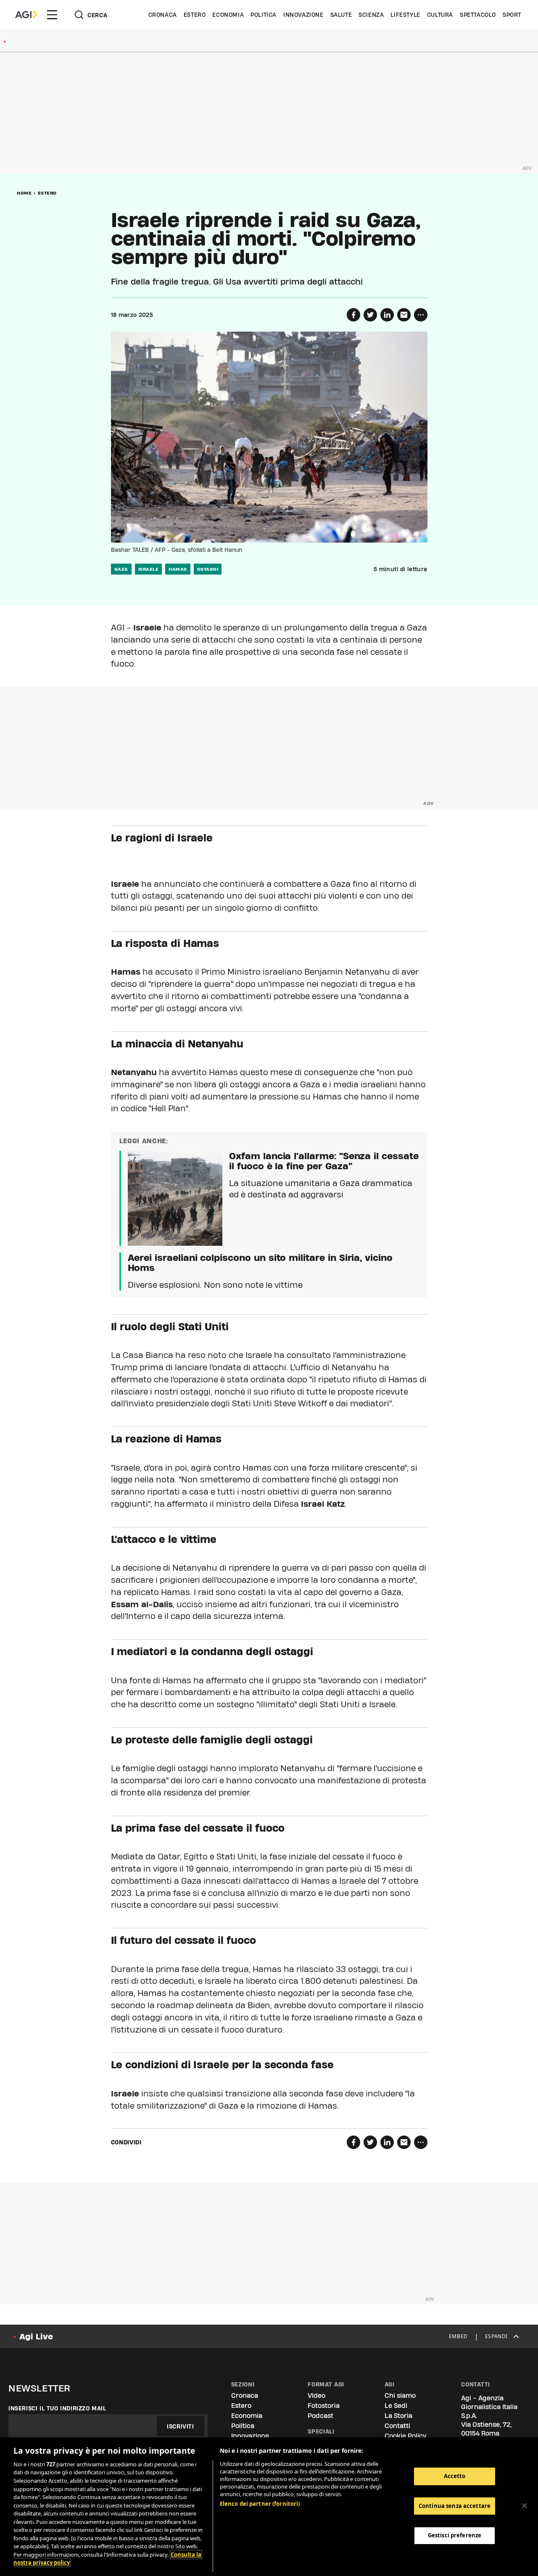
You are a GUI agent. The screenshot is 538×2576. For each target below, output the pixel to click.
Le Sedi (396, 2406)
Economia (228, 15)
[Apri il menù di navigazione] (52, 15)
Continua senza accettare (455, 2506)
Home (24, 193)
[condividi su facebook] (353, 315)
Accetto (455, 2476)
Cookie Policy (405, 2436)
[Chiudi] (525, 2506)
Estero (195, 15)
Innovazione (303, 15)
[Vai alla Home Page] (26, 15)
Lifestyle (405, 15)
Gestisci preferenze (455, 2535)
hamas (178, 569)
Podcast (320, 2416)
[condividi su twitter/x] (370, 315)
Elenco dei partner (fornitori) (260, 2504)
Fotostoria (324, 2406)
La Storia (398, 2416)
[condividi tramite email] (404, 315)
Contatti (397, 2426)
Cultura (440, 15)
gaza (121, 569)
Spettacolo (478, 15)
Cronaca (163, 15)
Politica (264, 15)
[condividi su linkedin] (387, 315)
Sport (512, 15)
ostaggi (208, 569)
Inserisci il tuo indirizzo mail (57, 2408)
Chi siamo (400, 2395)
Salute (341, 15)
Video (316, 2395)
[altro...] (421, 315)
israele (149, 569)
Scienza (371, 15)
